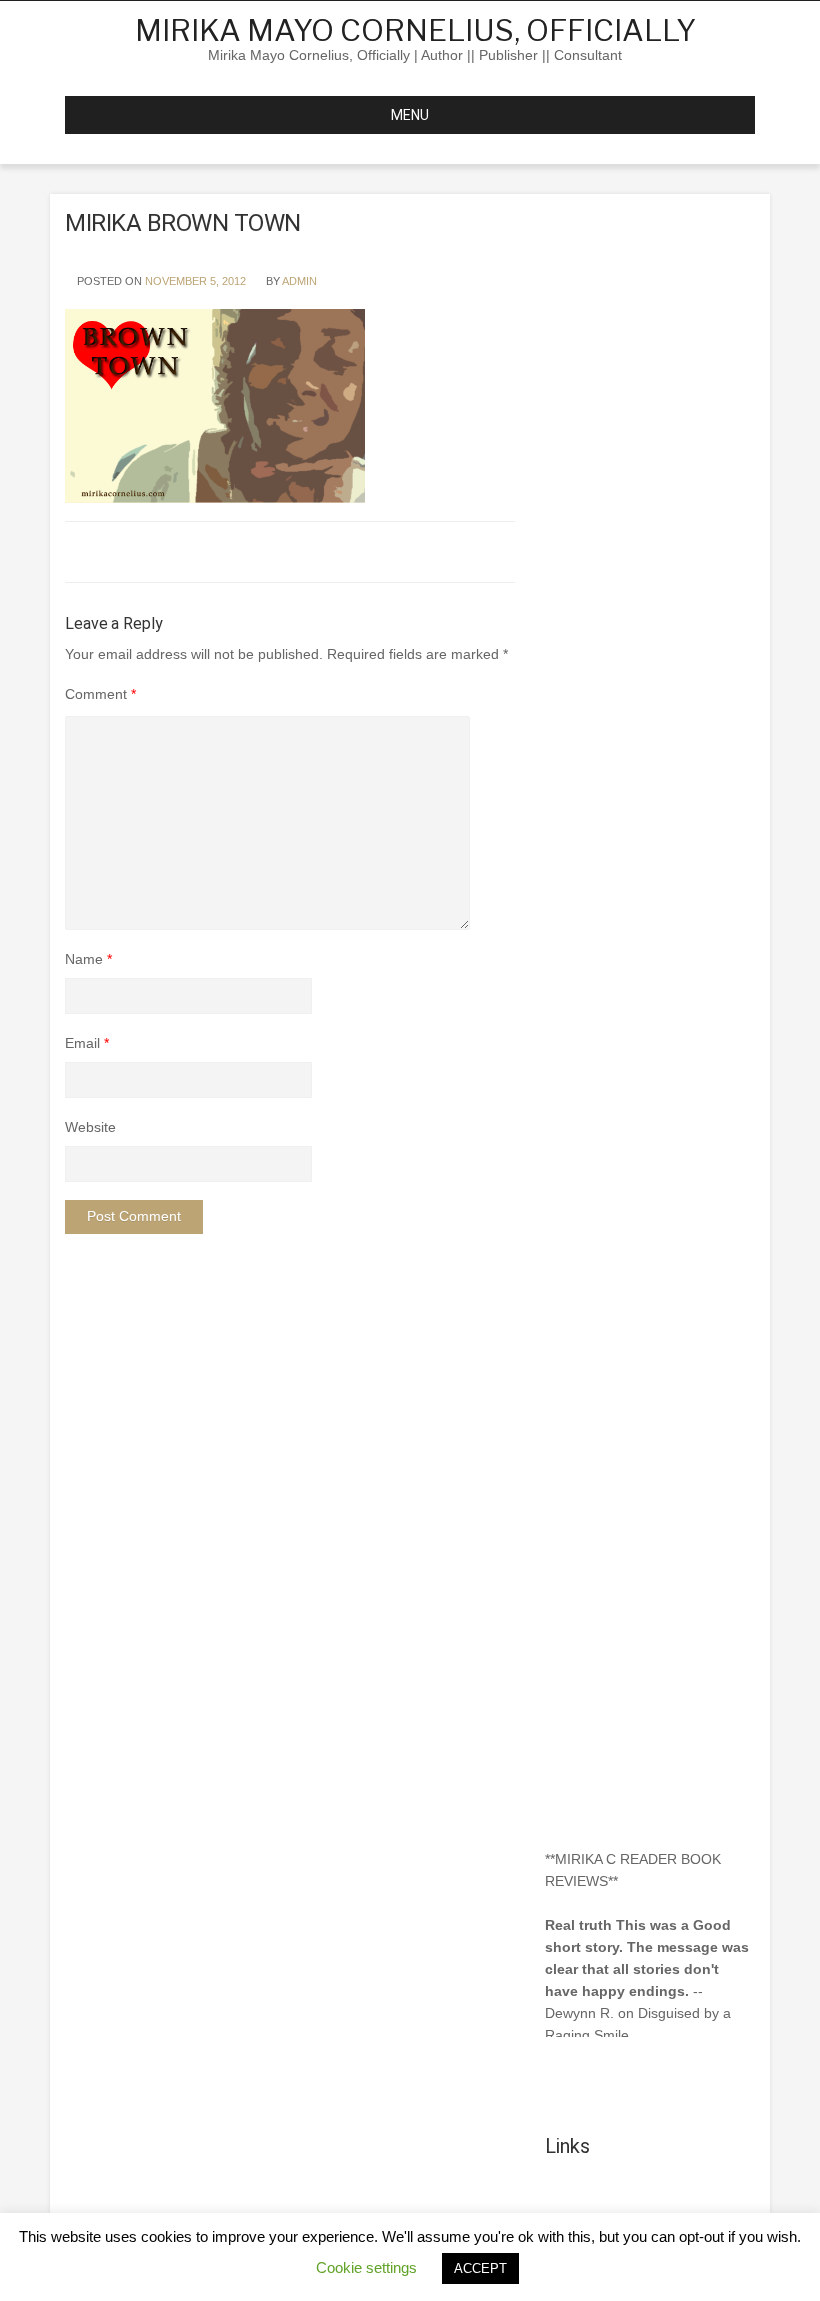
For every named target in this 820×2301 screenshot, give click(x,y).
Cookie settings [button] (366, 2267)
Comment (100, 694)
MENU (410, 115)
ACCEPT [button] (480, 2268)
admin (299, 281)
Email (87, 1043)
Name (88, 959)
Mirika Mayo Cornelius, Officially (415, 30)
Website (90, 1127)
